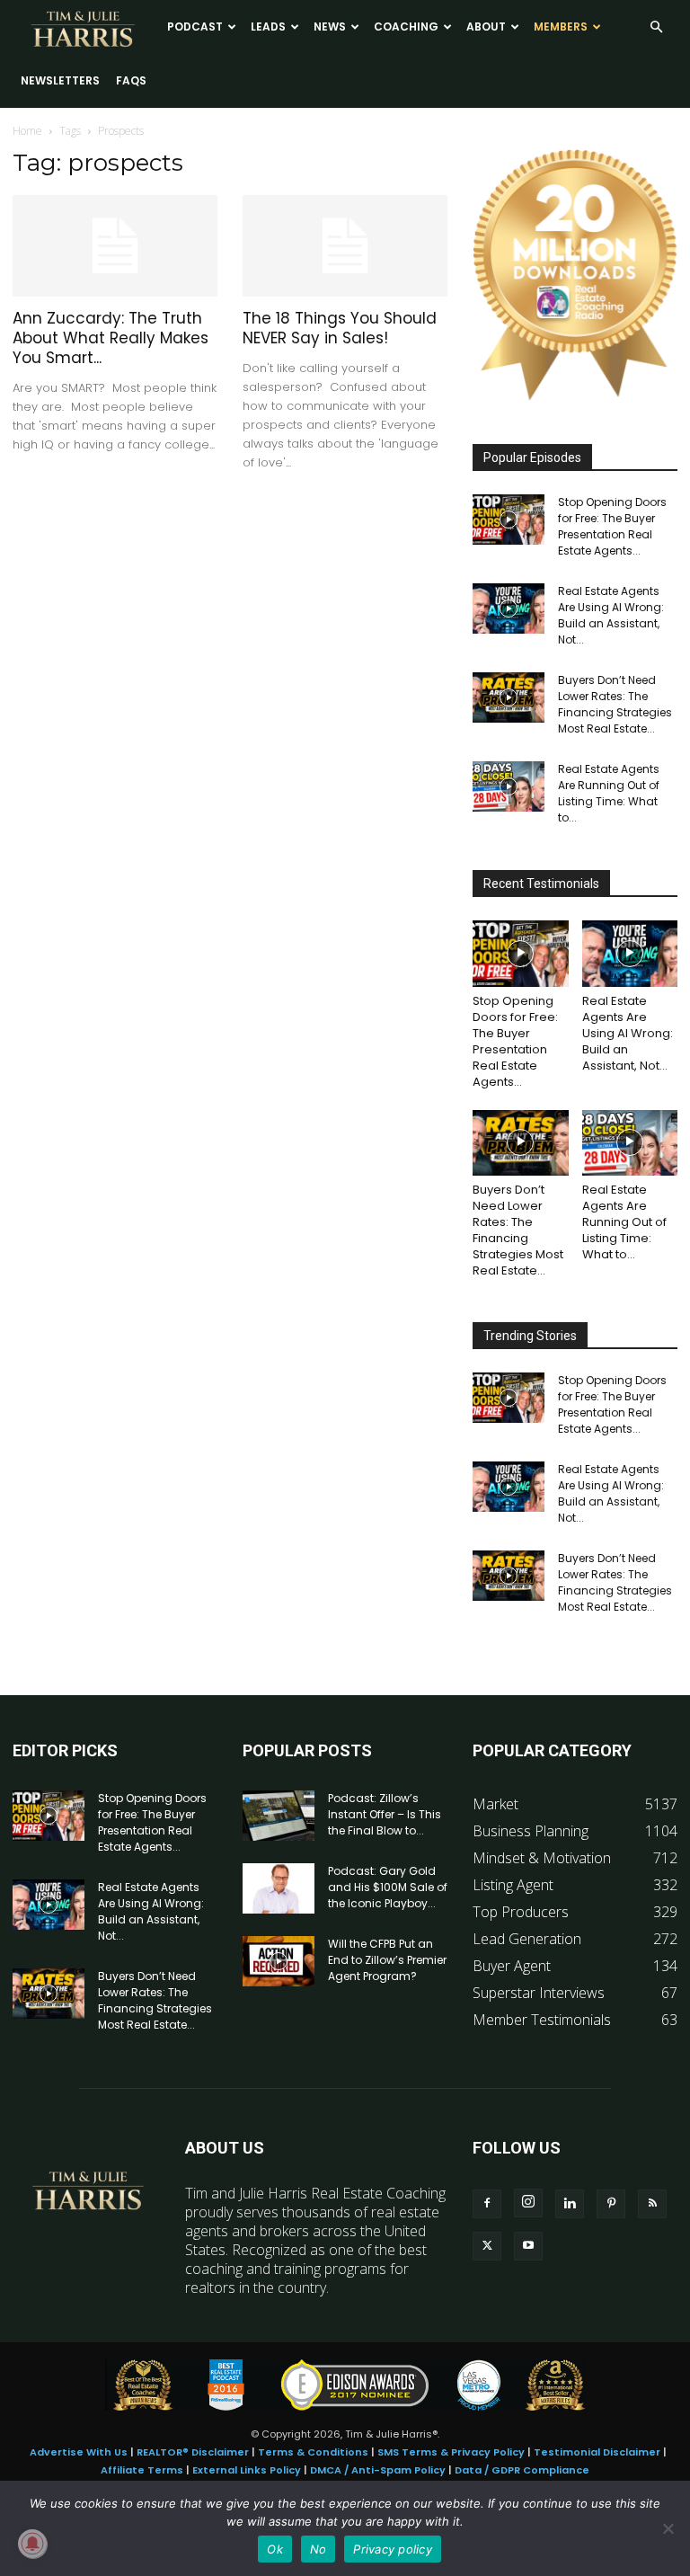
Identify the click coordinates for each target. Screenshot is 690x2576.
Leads (268, 27)
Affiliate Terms (142, 2470)
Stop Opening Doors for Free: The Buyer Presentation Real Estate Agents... (612, 526)
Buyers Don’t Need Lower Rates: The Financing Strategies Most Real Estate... (615, 704)
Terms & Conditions (313, 2452)
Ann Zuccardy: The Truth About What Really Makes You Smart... (111, 338)
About (486, 27)
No (318, 2549)
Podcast (195, 27)
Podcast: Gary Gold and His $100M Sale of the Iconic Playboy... (388, 1887)
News (330, 27)
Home (27, 131)
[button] (656, 27)
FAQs (131, 80)
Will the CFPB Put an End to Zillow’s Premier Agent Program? (387, 1960)
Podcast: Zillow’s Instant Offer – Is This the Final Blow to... (385, 1814)
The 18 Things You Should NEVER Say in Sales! (340, 328)
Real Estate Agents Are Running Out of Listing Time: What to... (609, 793)
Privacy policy (393, 2549)
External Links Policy (247, 2470)
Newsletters (60, 80)
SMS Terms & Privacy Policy (451, 2452)
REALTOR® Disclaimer (193, 2452)
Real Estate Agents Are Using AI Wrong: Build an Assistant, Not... (611, 615)
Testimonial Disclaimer (597, 2452)
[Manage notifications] (32, 2544)
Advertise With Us (79, 2452)
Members (561, 27)
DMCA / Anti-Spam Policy (378, 2470)
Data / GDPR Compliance (522, 2470)
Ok (275, 2549)
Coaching (406, 27)
